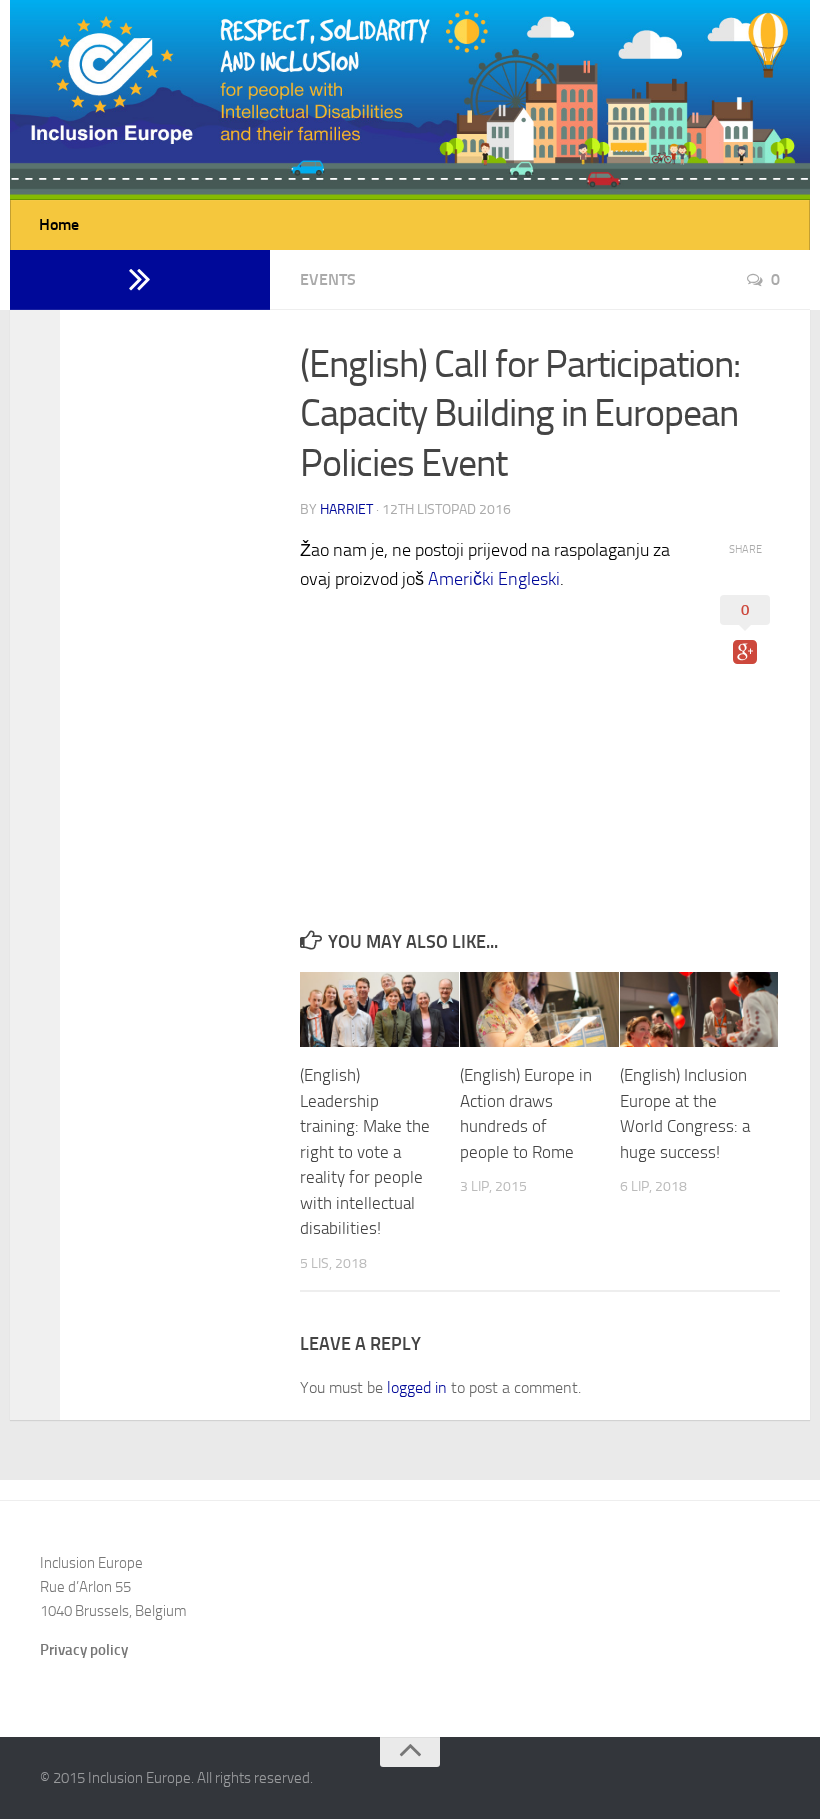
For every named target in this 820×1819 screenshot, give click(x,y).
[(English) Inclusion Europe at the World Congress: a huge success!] (699, 1009)
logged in (417, 1387)
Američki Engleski (494, 579)
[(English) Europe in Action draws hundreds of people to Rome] (539, 1009)
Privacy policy (84, 1650)
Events (328, 279)
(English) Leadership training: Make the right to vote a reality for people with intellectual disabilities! (365, 1151)
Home (59, 224)
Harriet (346, 509)
